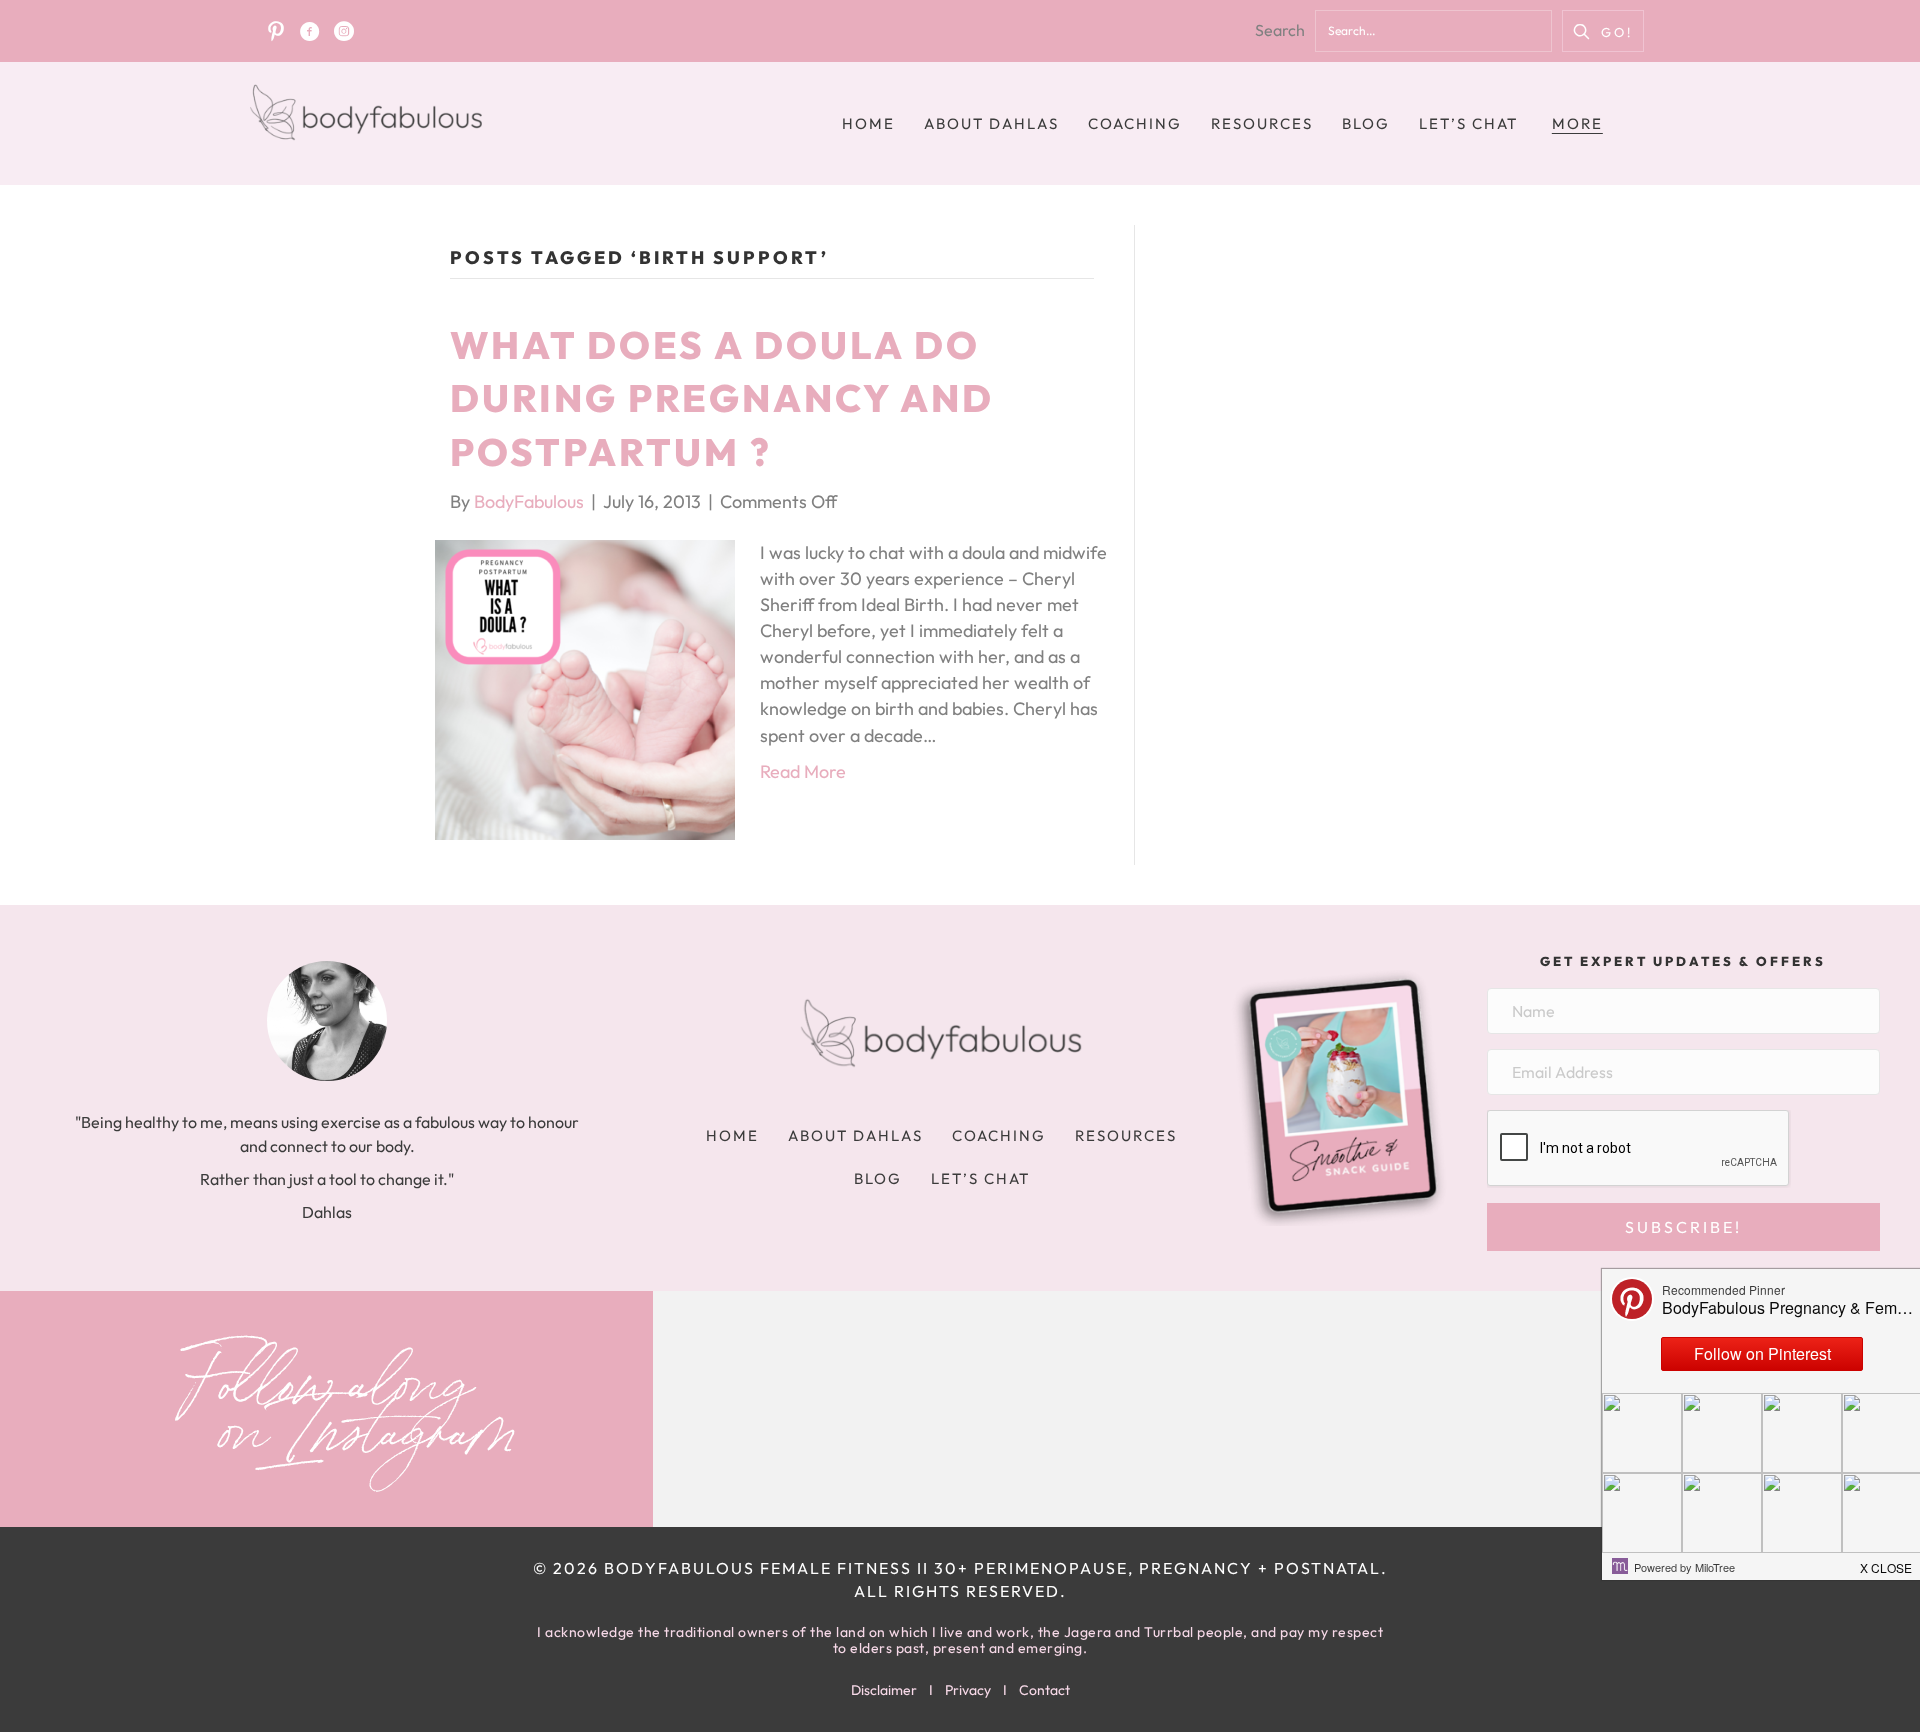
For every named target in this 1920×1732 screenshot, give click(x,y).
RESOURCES (1262, 123)
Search (1280, 30)
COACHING (1135, 123)
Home (868, 123)
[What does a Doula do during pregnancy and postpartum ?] (585, 687)
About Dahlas (991, 123)
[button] (1603, 31)
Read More (803, 771)
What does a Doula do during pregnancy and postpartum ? (722, 398)
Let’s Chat (1468, 123)
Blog (1366, 123)
